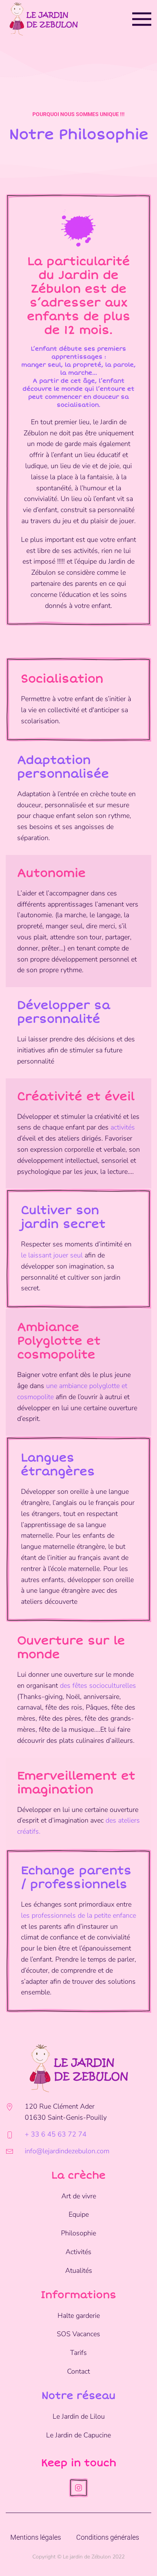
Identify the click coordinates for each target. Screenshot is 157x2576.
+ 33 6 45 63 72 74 (56, 2134)
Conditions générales (108, 2537)
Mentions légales (36, 2537)
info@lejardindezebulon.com (67, 2151)
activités (123, 1127)
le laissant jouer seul (52, 1255)
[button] (142, 19)
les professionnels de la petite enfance (78, 1915)
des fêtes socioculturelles (98, 1686)
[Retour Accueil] (43, 19)
